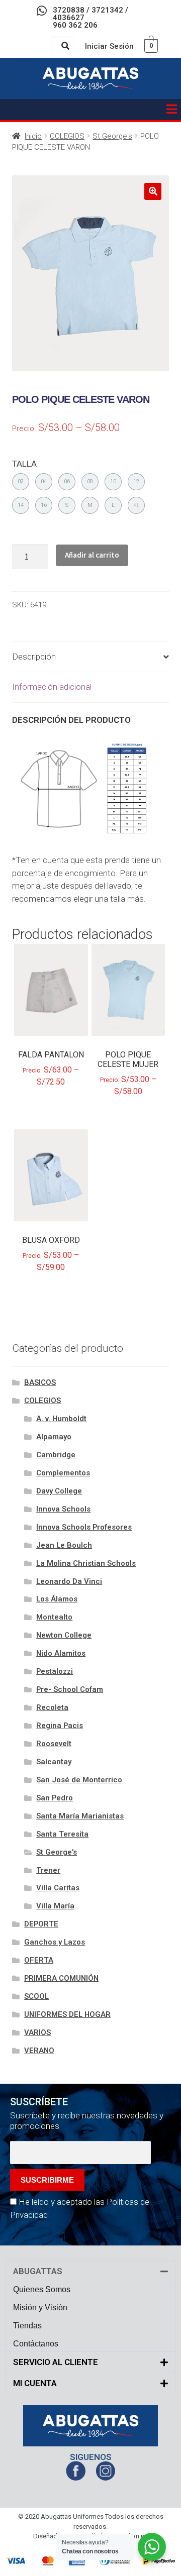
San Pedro (55, 1798)
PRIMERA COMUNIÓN (61, 1978)
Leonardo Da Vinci (69, 1581)
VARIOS (37, 2032)
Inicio (33, 136)
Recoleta (52, 1707)
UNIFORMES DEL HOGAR (67, 2014)
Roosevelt (54, 1744)
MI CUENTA (35, 2383)
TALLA (24, 464)
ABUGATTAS (38, 2271)
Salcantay (54, 1762)
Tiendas (27, 2326)
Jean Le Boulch (64, 1545)
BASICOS (40, 1382)
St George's (112, 136)
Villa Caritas (58, 1888)
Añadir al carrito (92, 555)
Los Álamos (57, 1599)
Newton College (64, 1635)
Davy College (59, 1491)
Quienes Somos (42, 2289)
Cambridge (56, 1455)
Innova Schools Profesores (84, 1527)
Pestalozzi (55, 1671)
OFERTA (39, 1960)
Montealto (54, 1617)
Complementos (63, 1473)
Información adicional (52, 687)
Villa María (55, 1906)
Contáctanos (36, 2344)
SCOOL (36, 1996)
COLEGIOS (67, 136)
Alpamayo (54, 1437)
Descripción (34, 657)
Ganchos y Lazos (55, 1942)
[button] (171, 110)
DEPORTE (41, 1924)
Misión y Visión (40, 2307)
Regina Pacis (60, 1726)
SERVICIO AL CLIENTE (56, 2362)
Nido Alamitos (61, 1653)
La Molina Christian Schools (86, 1563)
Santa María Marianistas (80, 1816)
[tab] (90, 657)
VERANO (39, 2051)
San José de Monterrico (79, 1780)
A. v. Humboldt (61, 1419)
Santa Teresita (62, 1834)
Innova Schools (63, 1509)
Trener (48, 1870)
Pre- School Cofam (70, 1689)
